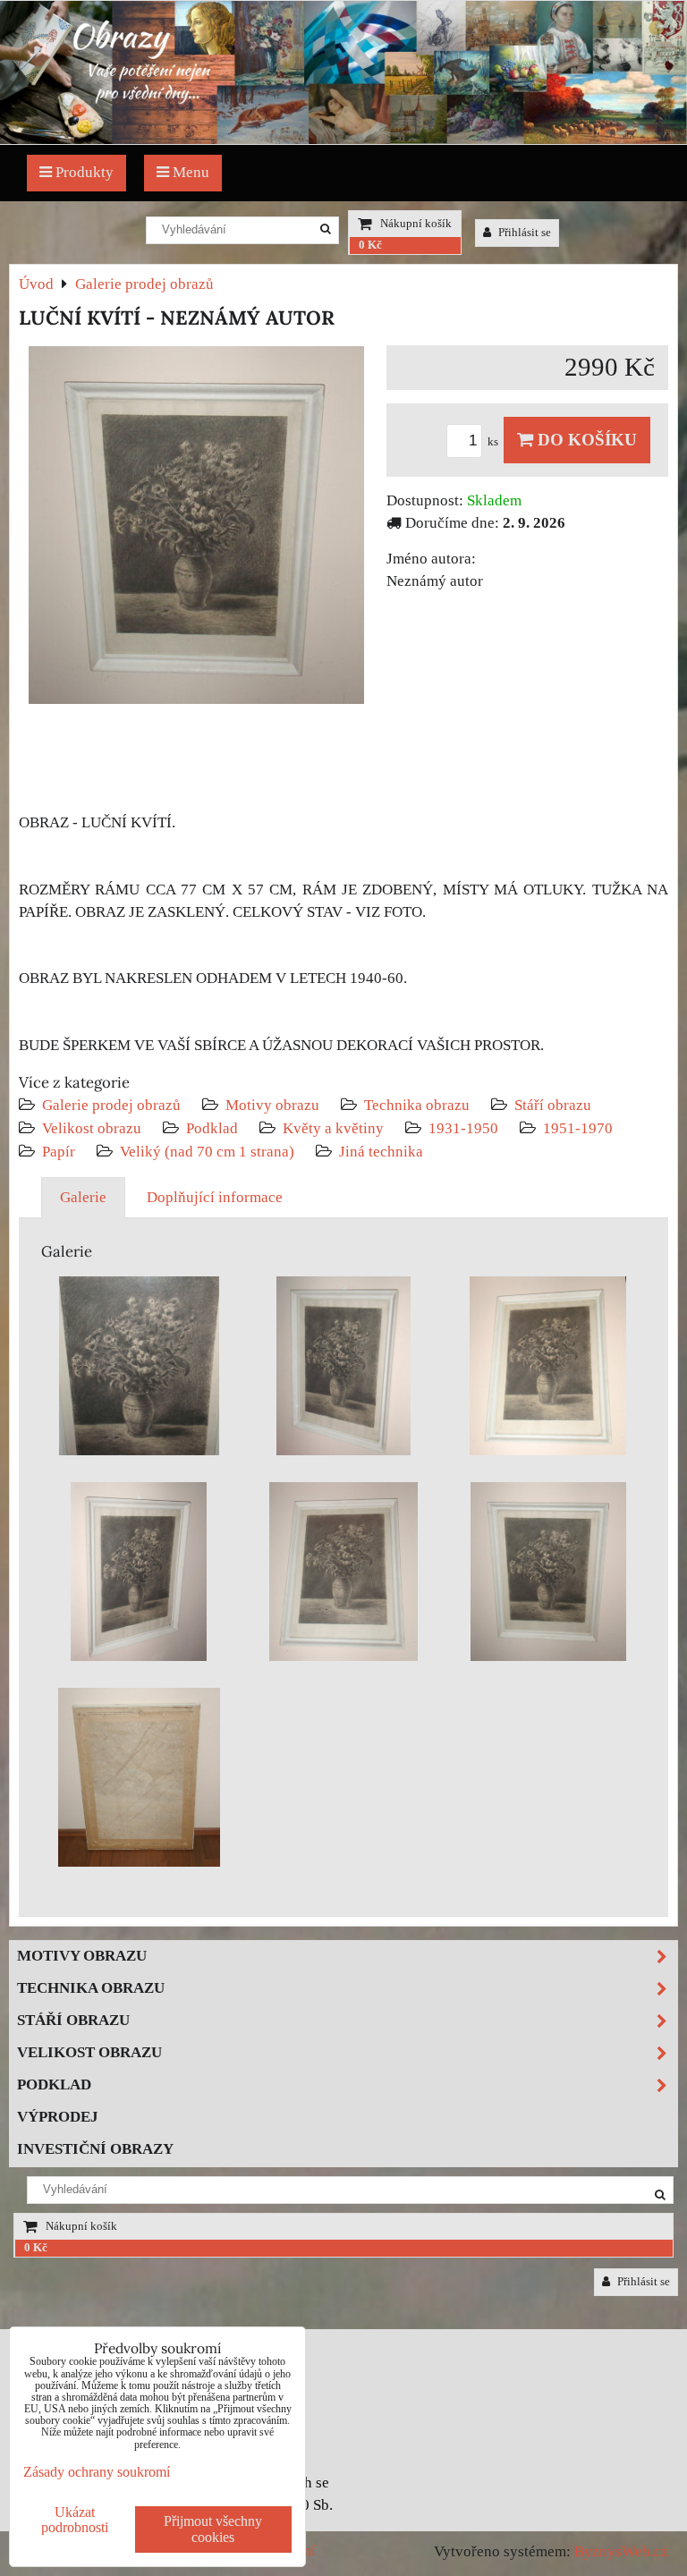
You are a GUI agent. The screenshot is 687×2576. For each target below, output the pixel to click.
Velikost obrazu (92, 1128)
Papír (59, 1152)
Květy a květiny (333, 1128)
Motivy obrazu (272, 1105)
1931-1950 (463, 1128)
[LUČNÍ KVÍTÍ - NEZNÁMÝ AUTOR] (196, 529)
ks (494, 442)
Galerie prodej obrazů (111, 1105)
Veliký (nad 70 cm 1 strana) (207, 1152)
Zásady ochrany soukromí (97, 2472)
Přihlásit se (523, 233)
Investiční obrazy (95, 2149)
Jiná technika (381, 1152)
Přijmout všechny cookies (213, 2529)
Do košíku (585, 440)
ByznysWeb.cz (621, 2551)
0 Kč (370, 245)
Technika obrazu (417, 1105)
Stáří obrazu (553, 1105)
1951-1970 (578, 1128)
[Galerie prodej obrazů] (343, 139)
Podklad (212, 1128)
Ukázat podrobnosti (75, 2520)
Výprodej (58, 2117)
